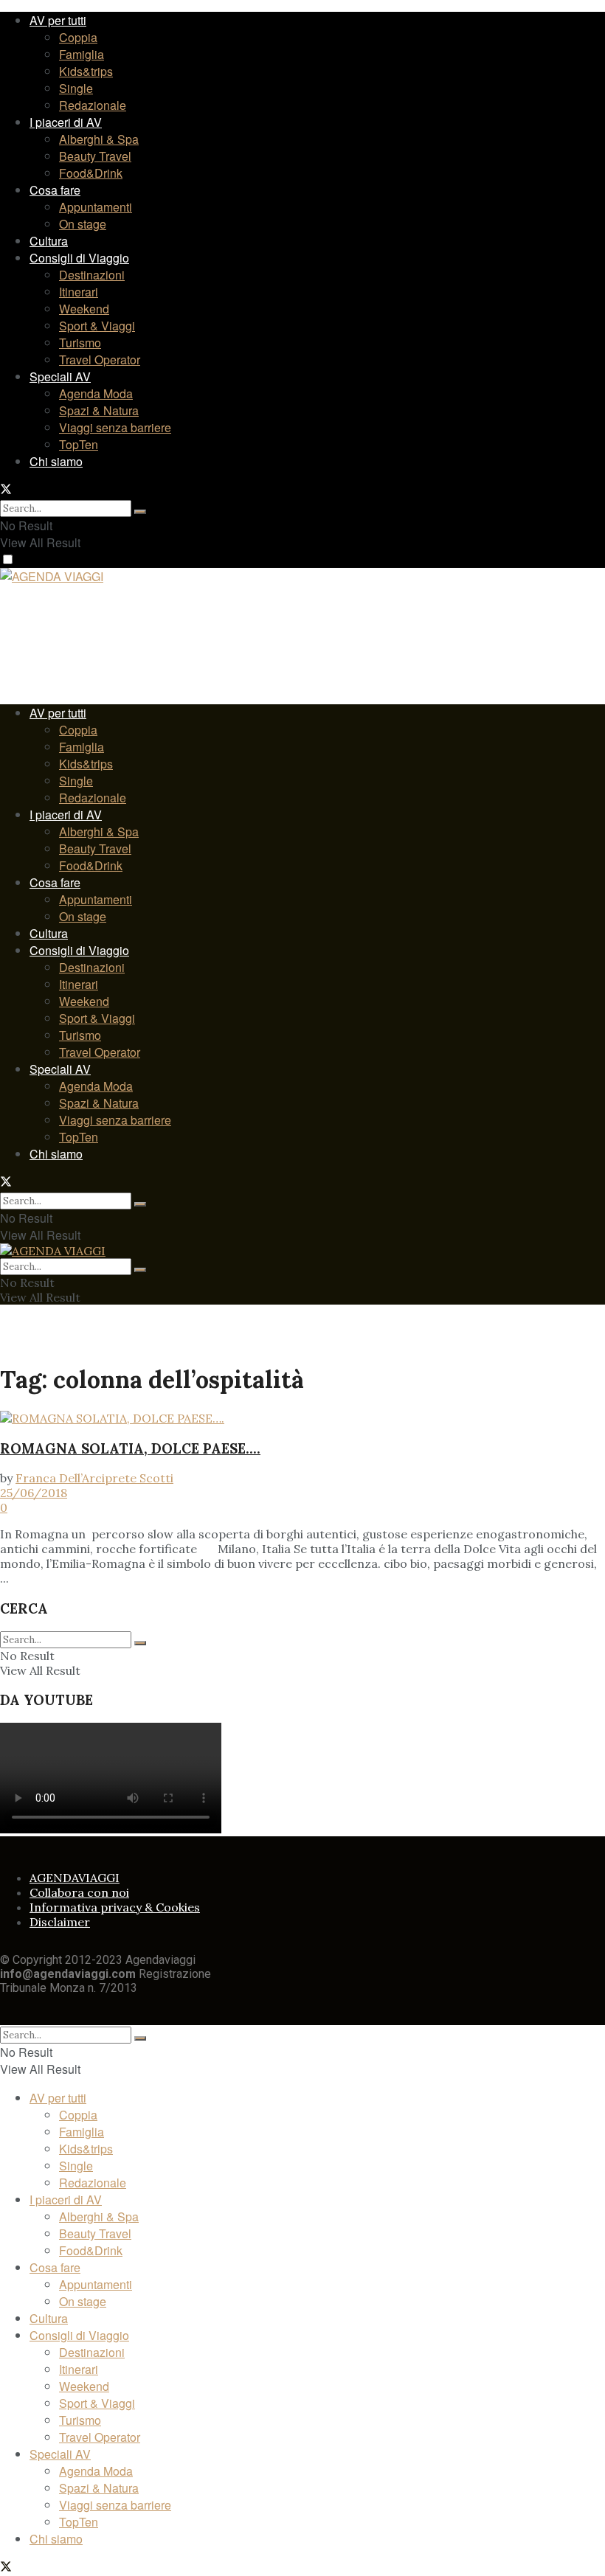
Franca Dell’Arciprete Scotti (94, 1478)
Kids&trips (86, 71)
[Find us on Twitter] (6, 490)
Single (76, 88)
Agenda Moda (96, 393)
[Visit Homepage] (52, 578)
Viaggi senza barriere (115, 427)
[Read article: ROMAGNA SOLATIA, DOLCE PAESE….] (302, 1418)
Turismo (80, 343)
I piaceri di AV (66, 122)
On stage (83, 224)
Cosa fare (55, 190)
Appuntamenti (96, 207)
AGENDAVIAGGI (75, 1878)
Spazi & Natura (99, 410)
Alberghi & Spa (99, 139)
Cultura (49, 241)
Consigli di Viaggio (79, 258)
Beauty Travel (95, 156)
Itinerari (79, 292)
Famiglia (82, 54)
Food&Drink (91, 173)
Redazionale (93, 105)
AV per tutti (58, 20)
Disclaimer (60, 1922)
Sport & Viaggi (97, 326)
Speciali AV (60, 376)
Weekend (84, 309)
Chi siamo (56, 461)
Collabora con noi (79, 1892)
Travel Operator (100, 360)
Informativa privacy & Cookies (115, 1907)
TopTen (79, 444)
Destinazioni (92, 275)
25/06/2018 (34, 1493)
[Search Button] (140, 512)
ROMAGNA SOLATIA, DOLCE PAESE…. (130, 1448)
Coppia (78, 37)
